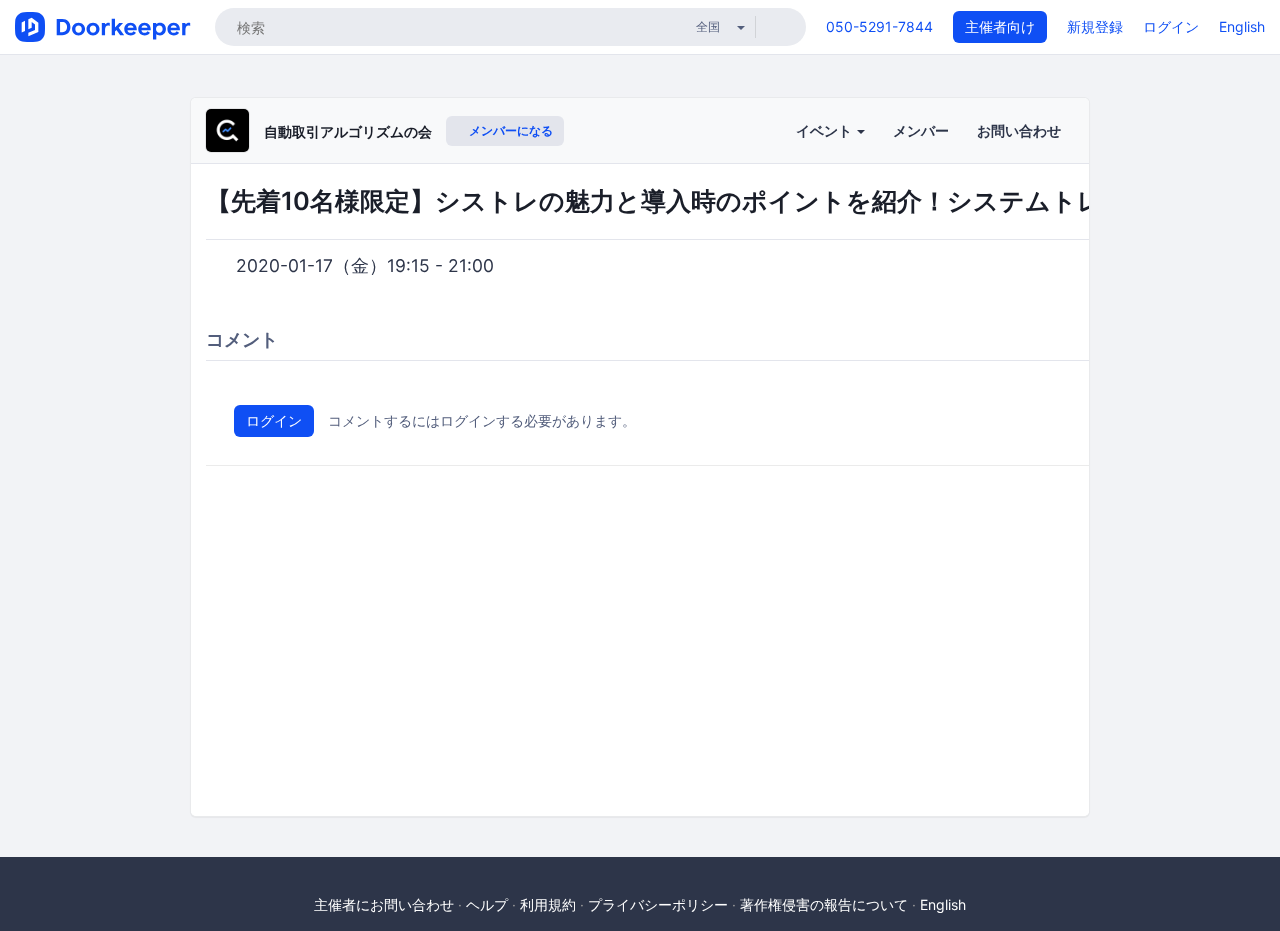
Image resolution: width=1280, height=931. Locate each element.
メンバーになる (509, 130)
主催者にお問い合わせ (384, 904)
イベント (825, 130)
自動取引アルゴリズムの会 (348, 131)
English (1242, 26)
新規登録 (1095, 26)
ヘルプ (487, 904)
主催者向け (1000, 26)
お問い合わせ (1019, 130)
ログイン (1171, 26)
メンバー (921, 130)
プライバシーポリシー (658, 904)
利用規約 (548, 904)
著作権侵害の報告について (824, 904)
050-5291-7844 (879, 26)
